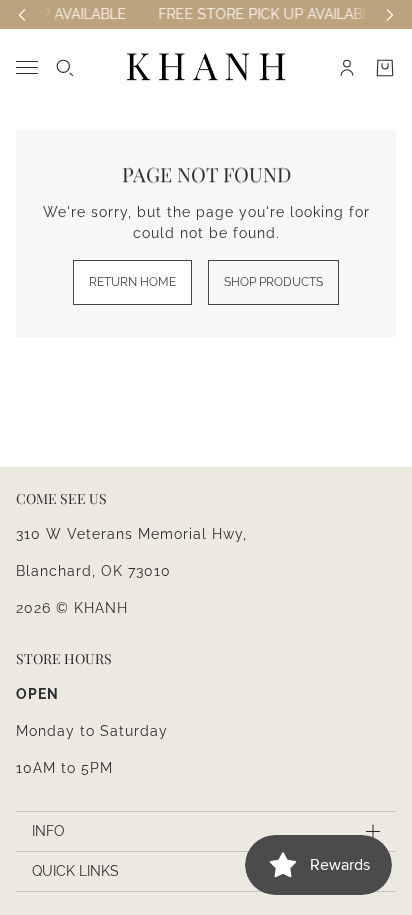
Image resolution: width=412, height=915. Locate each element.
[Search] (65, 68)
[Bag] (385, 68)
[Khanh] (206, 67)
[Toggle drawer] (27, 67)
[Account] (347, 68)
